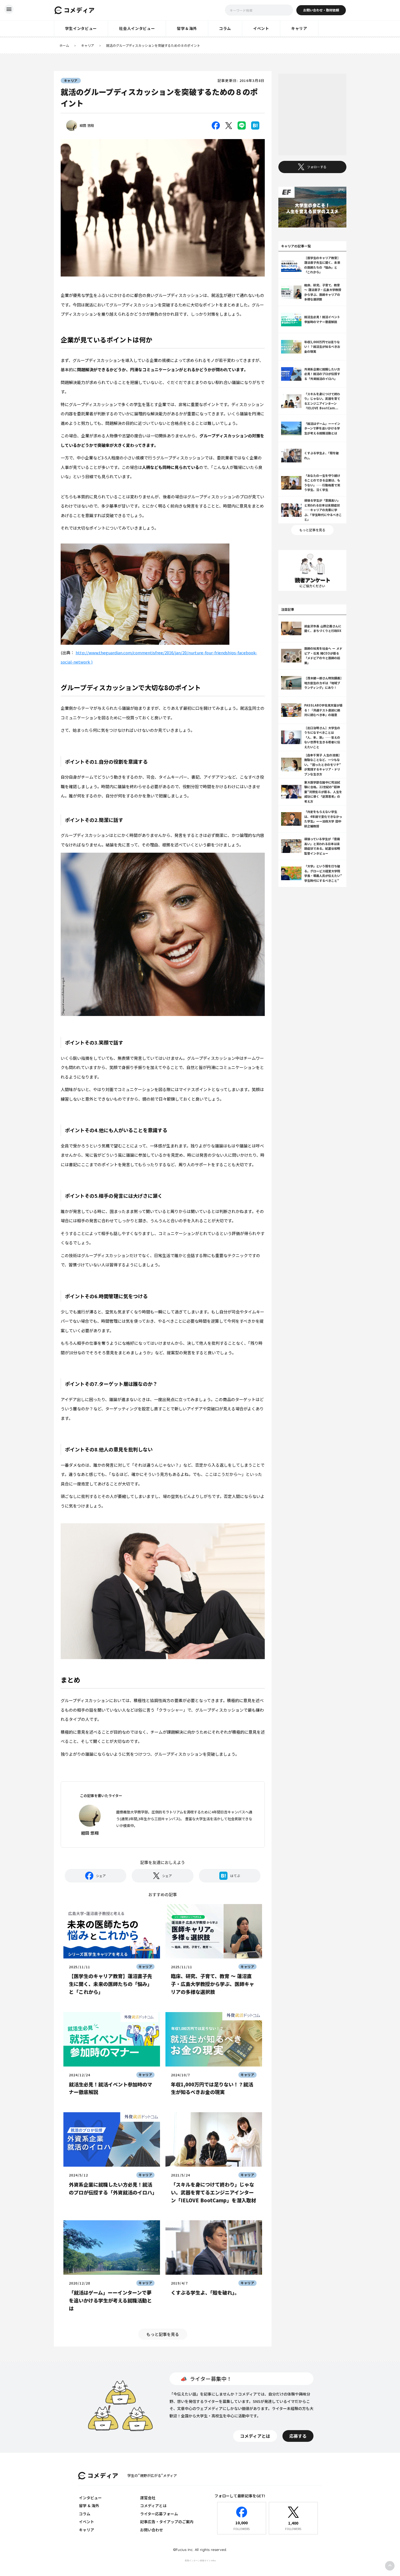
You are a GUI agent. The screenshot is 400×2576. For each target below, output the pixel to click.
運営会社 (148, 2498)
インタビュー (90, 2498)
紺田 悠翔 (87, 125)
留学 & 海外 (89, 2506)
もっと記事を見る (163, 2334)
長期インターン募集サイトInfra (200, 2560)
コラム (85, 2514)
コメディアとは (153, 2506)
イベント (87, 2522)
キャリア (88, 45)
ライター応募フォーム (159, 2514)
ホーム (64, 45)
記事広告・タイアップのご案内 (167, 2522)
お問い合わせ (152, 2530)
